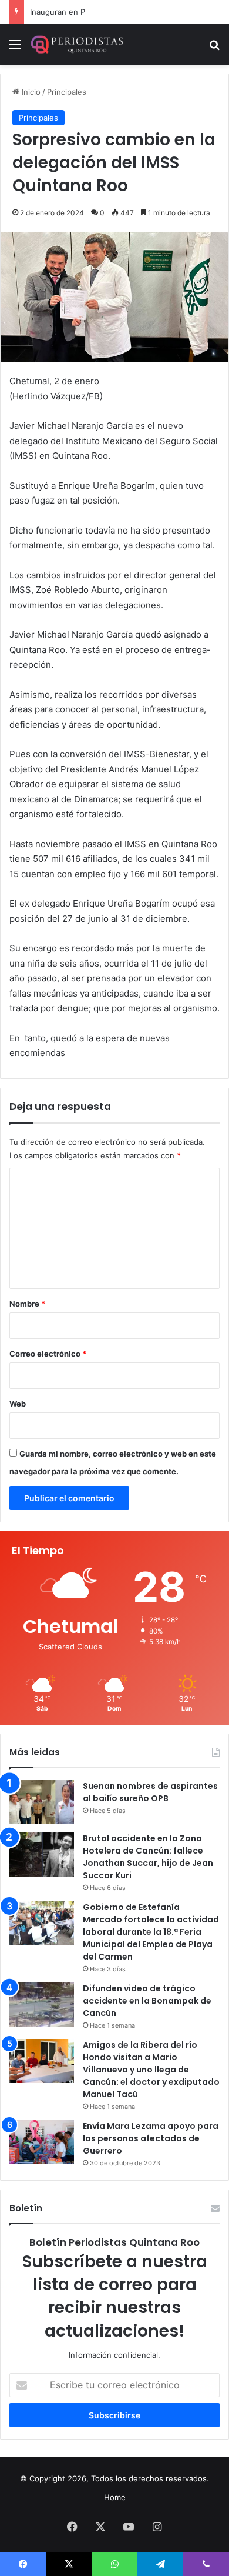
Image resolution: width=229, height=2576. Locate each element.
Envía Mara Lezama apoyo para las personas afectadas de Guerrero (151, 2138)
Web (18, 1404)
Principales (67, 92)
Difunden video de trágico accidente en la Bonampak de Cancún (147, 2001)
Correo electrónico (48, 1354)
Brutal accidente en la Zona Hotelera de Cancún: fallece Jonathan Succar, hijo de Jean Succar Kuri (148, 1857)
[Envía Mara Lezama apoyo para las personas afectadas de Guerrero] (42, 2142)
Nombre (27, 1304)
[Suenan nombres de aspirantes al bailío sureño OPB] (42, 1802)
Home (115, 2497)
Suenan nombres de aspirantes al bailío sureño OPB (150, 1792)
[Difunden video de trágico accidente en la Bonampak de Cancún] (42, 2005)
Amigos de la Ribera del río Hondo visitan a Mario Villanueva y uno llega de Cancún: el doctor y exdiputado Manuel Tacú (151, 2070)
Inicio (30, 92)
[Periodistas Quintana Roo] (76, 44)
